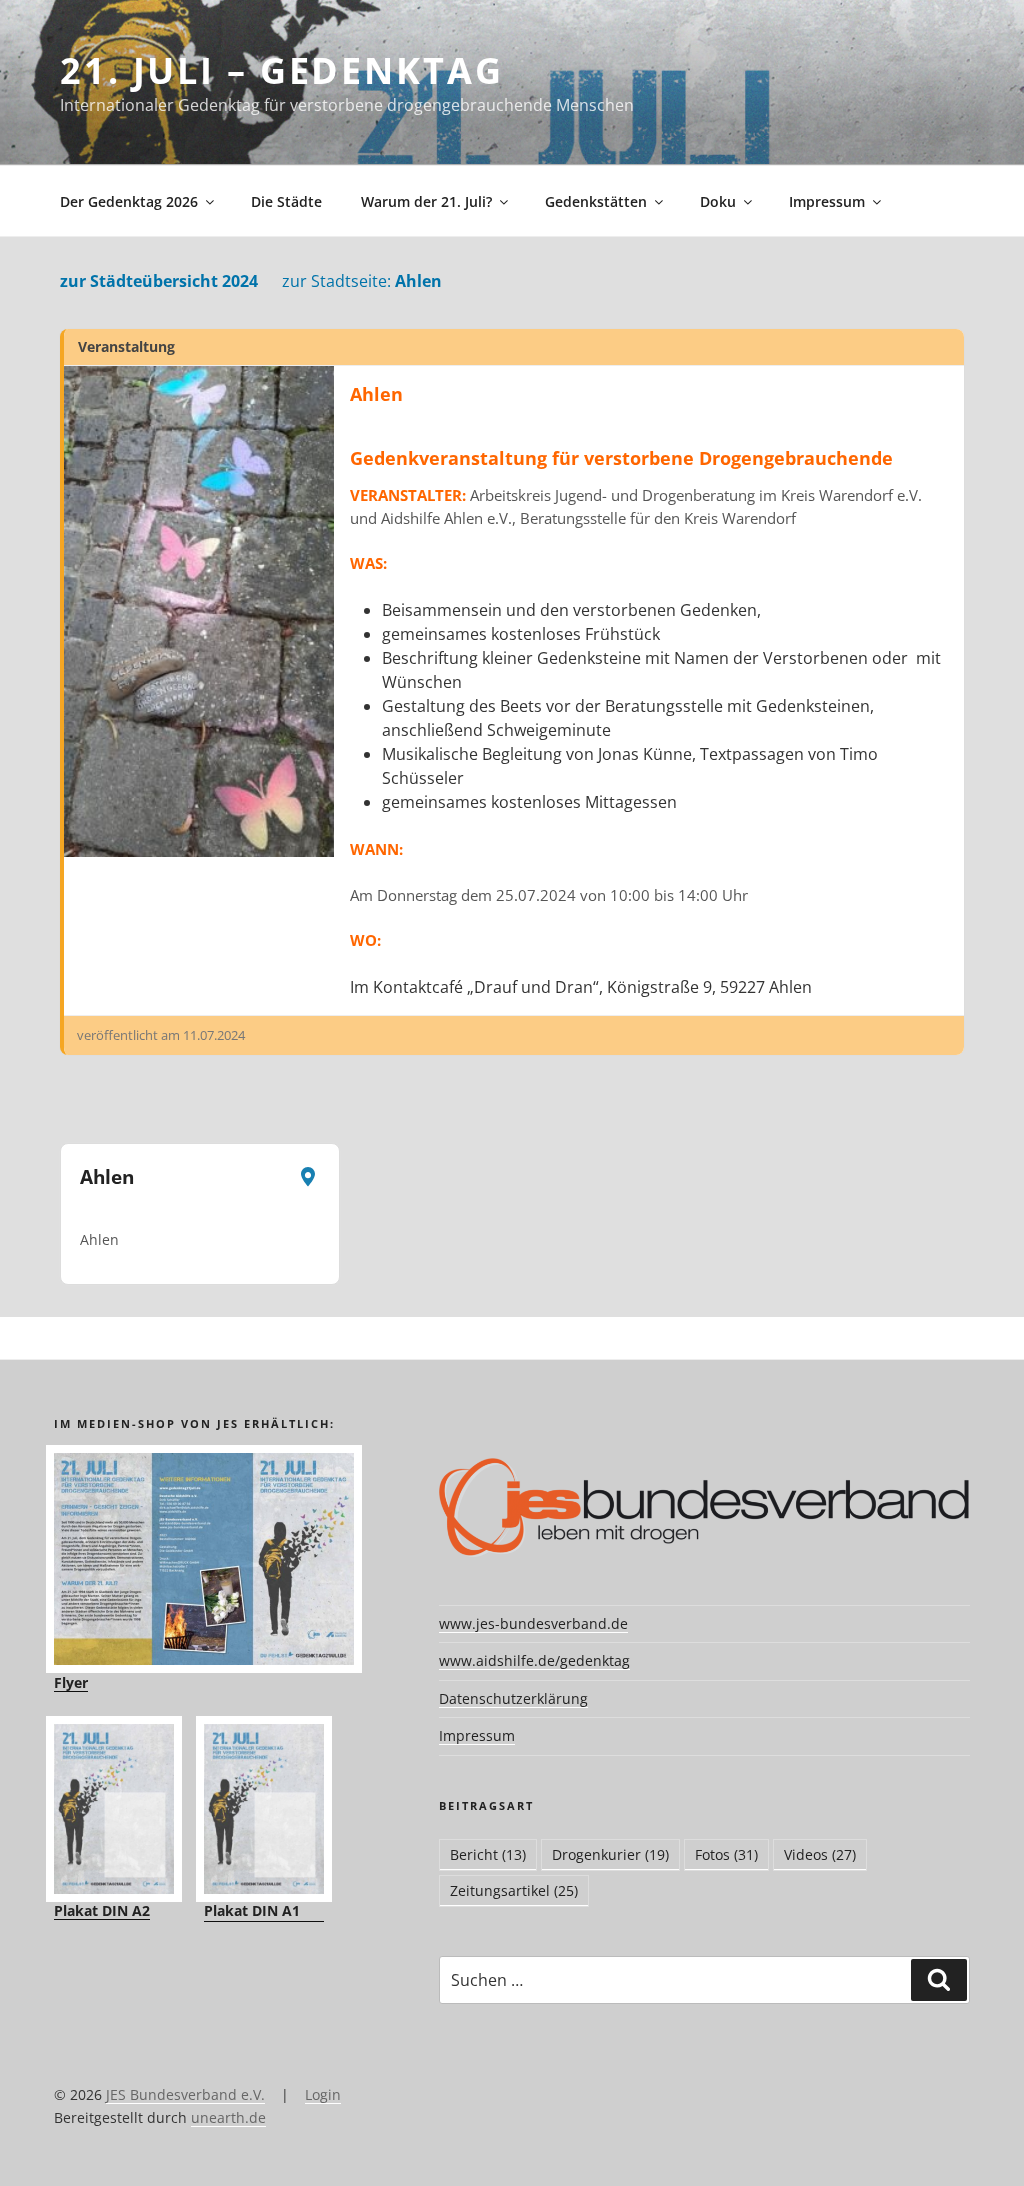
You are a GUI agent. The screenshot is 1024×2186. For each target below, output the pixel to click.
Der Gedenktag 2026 (129, 201)
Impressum (827, 201)
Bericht (488, 1854)
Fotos (726, 1854)
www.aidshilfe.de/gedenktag (534, 1660)
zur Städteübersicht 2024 (159, 281)
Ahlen (362, 281)
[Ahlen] (199, 611)
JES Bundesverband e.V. (185, 2094)
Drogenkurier (610, 1854)
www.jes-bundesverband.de (533, 1623)
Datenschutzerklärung (513, 1698)
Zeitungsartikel (514, 1890)
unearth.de (228, 2117)
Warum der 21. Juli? (426, 201)
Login (323, 2094)
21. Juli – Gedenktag (282, 70)
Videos (820, 1854)
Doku (718, 201)
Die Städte (286, 201)
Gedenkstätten (596, 201)
